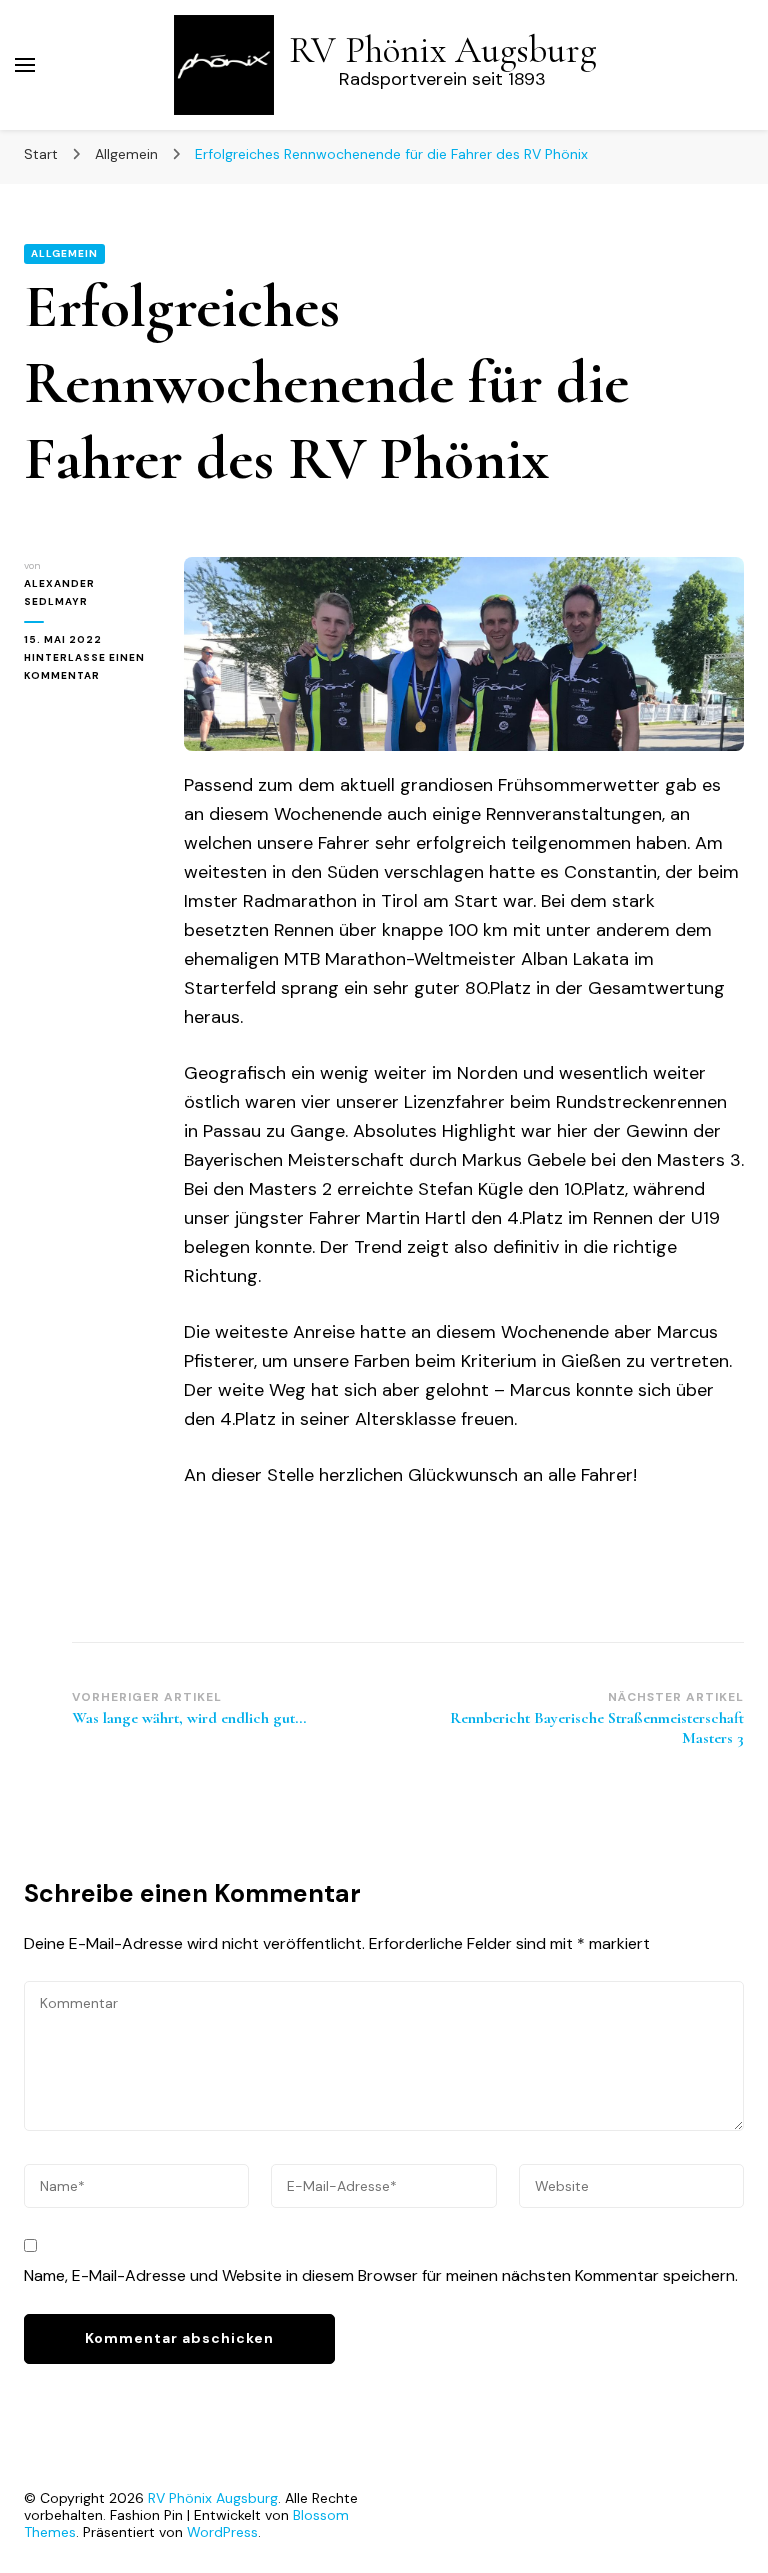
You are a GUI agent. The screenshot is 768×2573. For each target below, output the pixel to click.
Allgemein (64, 253)
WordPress (222, 2532)
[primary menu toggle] (25, 65)
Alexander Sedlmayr (59, 592)
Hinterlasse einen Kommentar (89, 668)
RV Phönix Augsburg (442, 50)
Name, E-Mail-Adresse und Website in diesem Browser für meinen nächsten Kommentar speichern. (381, 2275)
